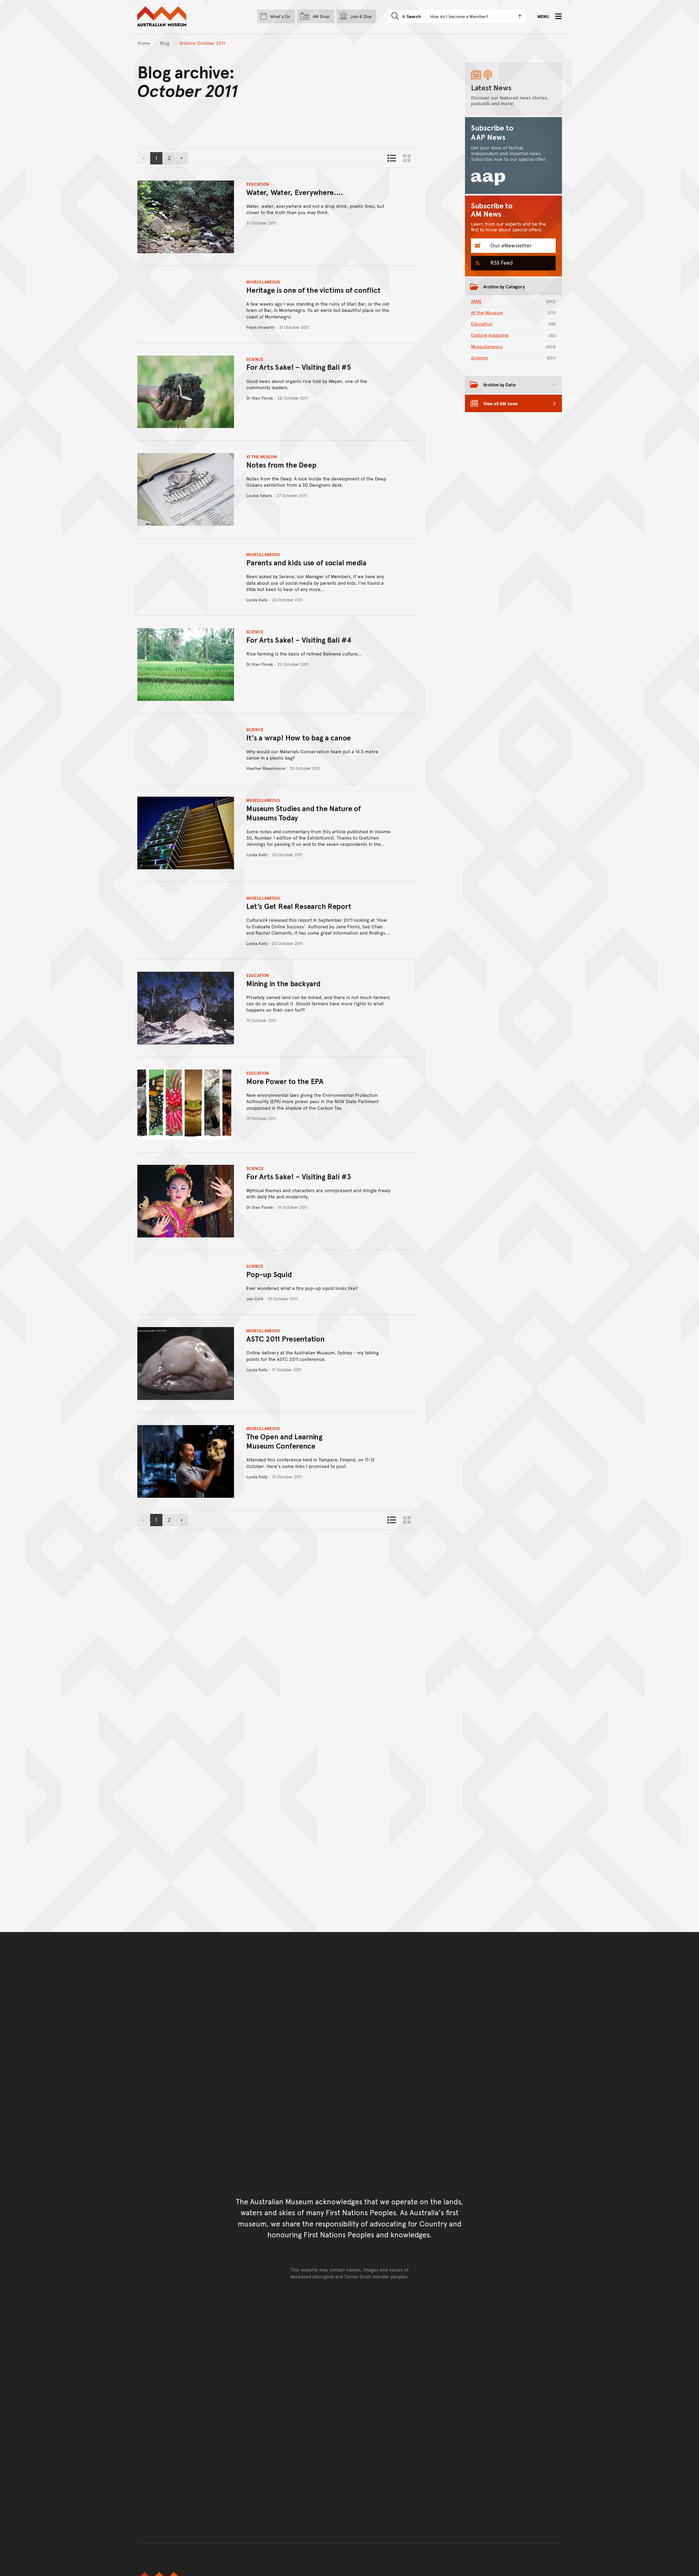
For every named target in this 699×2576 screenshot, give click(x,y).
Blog (165, 43)
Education (258, 184)
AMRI (513, 301)
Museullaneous (263, 282)
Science (255, 359)
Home (144, 43)
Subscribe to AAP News (492, 132)
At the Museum (262, 457)
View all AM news (501, 403)
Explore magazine (513, 335)
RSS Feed (501, 262)
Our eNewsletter (510, 245)
